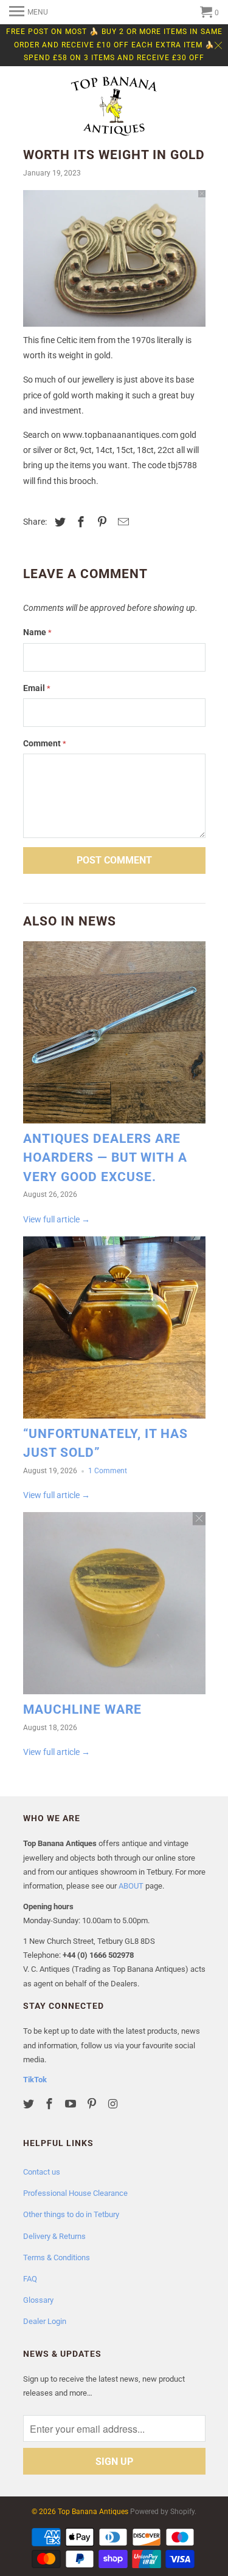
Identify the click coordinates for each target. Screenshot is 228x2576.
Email (37, 688)
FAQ (30, 2279)
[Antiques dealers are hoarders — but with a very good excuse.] (114, 1035)
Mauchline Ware (82, 1709)
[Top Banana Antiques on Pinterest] (93, 2104)
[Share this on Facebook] (79, 522)
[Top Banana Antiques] (114, 107)
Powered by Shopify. (163, 2512)
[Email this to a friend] (122, 522)
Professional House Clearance (75, 2193)
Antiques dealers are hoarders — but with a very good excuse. (105, 1158)
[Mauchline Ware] (114, 1606)
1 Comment (108, 1471)
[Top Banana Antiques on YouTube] (72, 2104)
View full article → (57, 1219)
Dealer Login (45, 2321)
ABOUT (131, 1886)
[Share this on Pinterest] (100, 522)
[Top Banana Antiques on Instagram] (114, 2104)
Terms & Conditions (57, 2257)
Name (37, 632)
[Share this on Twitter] (58, 522)
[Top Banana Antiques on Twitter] (30, 2104)
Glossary (38, 2300)
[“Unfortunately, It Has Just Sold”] (114, 1331)
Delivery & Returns (54, 2236)
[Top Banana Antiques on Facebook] (50, 2104)
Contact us (42, 2172)
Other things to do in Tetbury (71, 2214)
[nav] (29, 12)
